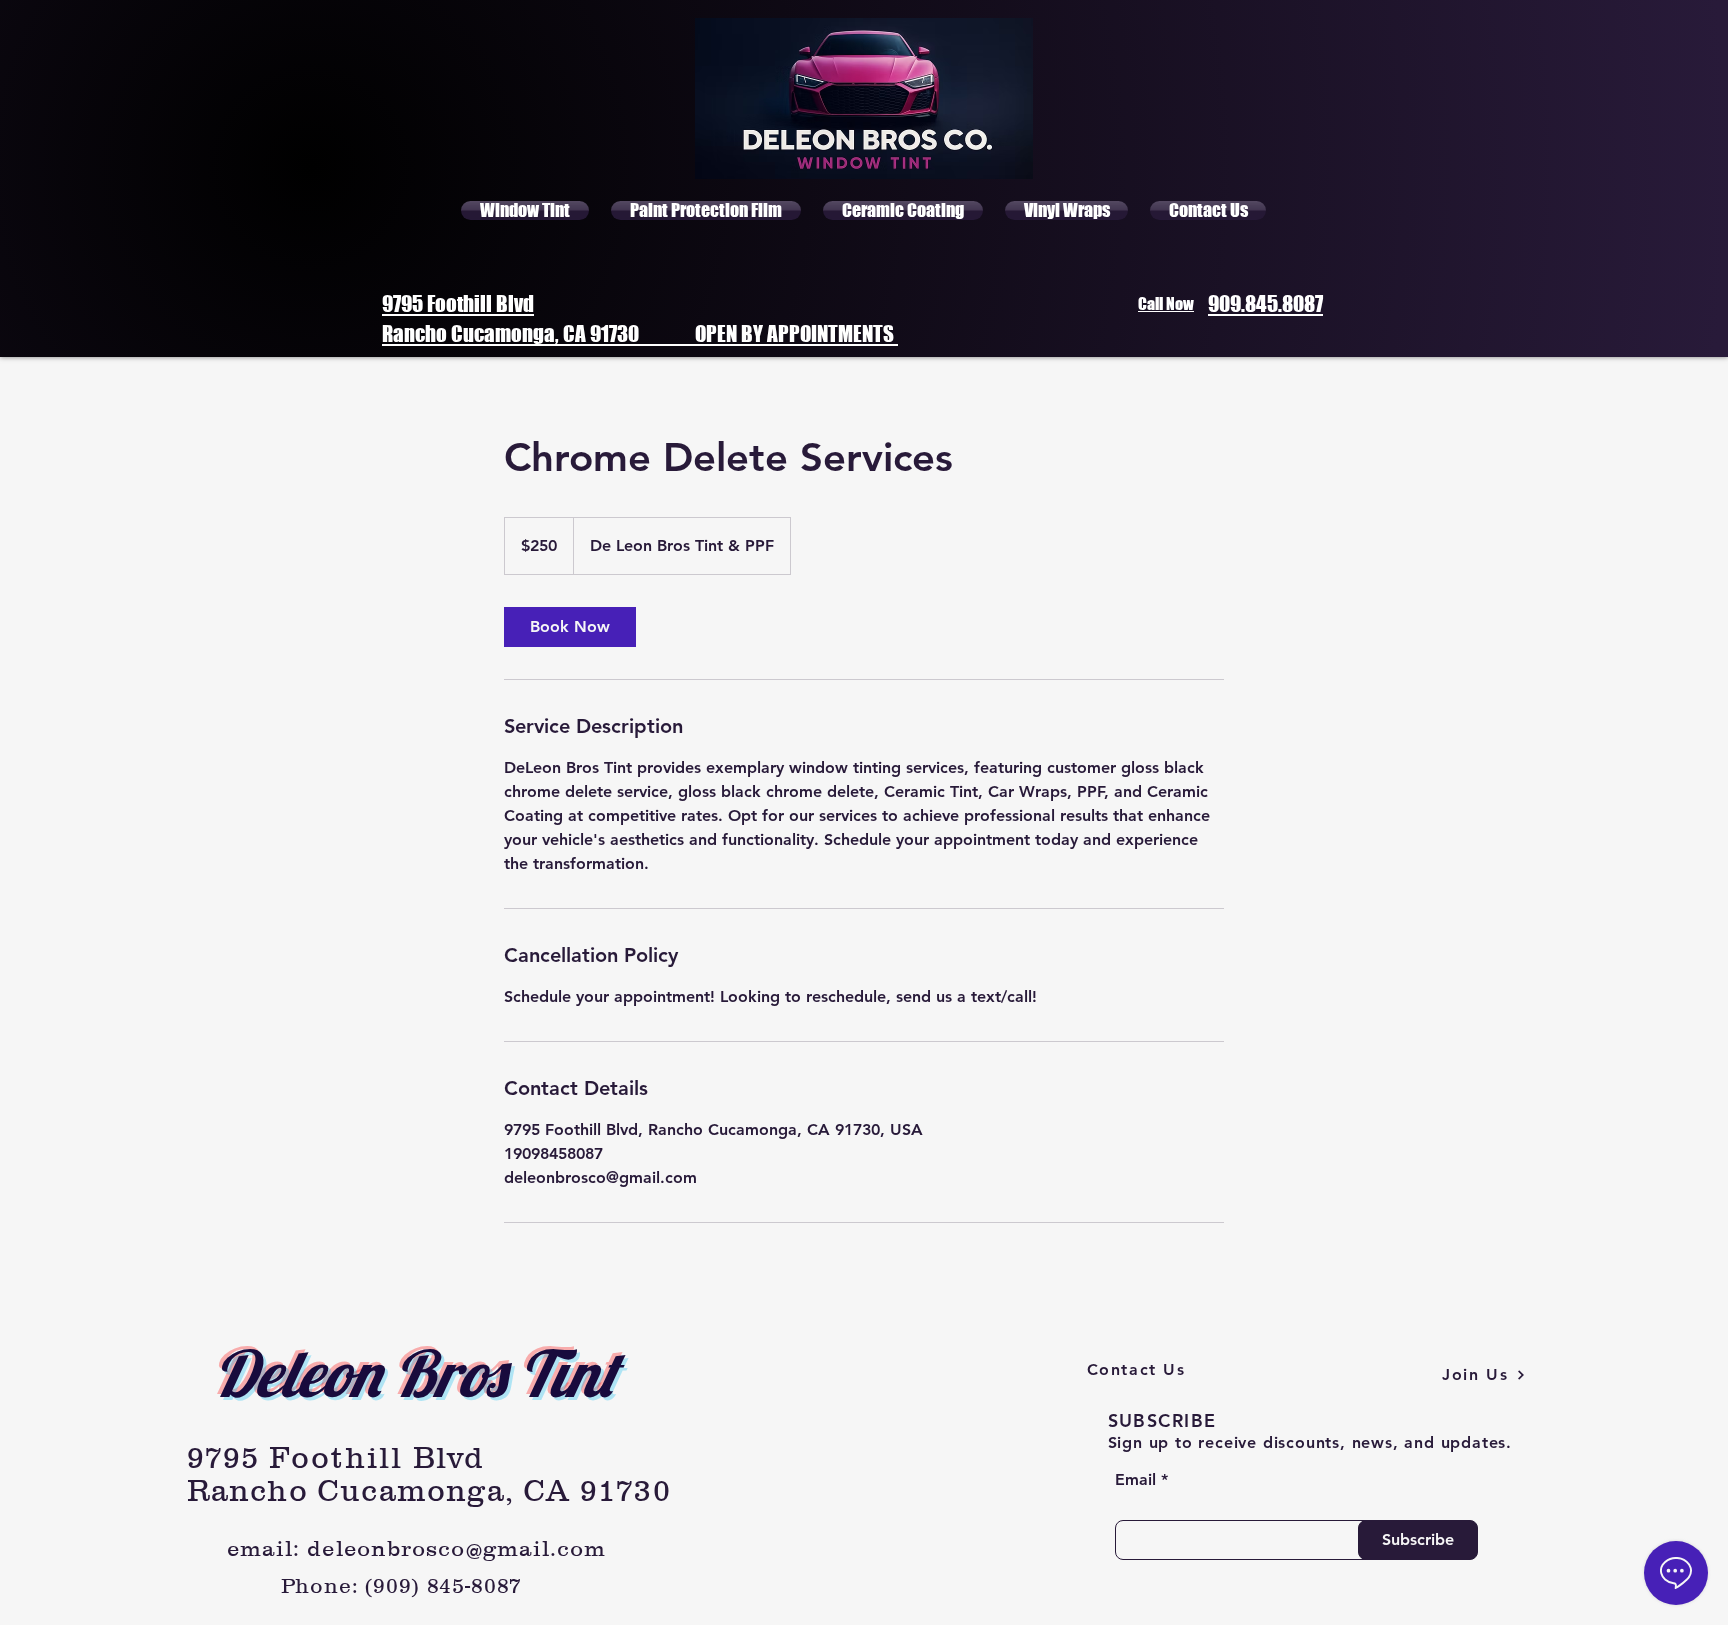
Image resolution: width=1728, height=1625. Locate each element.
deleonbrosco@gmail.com (456, 1548)
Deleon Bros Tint (415, 1373)
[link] (570, 627)
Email (1135, 1480)
